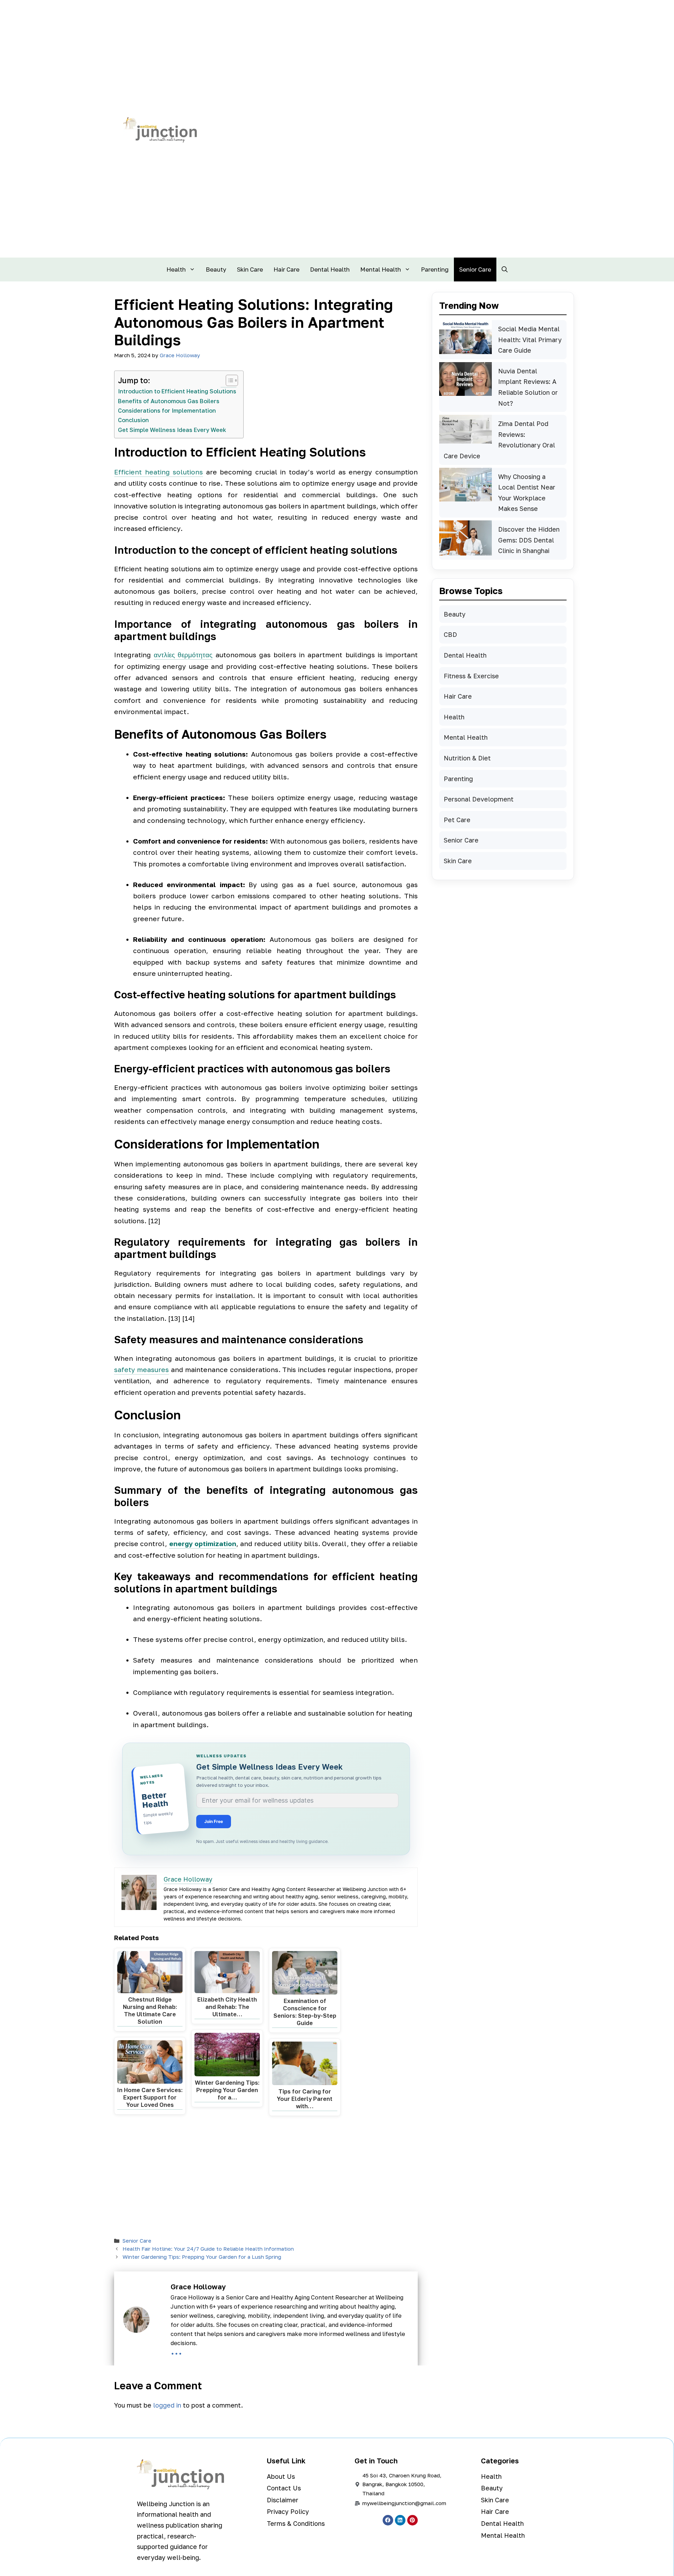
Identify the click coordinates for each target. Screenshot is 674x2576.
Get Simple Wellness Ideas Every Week (172, 430)
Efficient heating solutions (158, 472)
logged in (167, 2405)
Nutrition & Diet (467, 758)
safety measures (141, 1369)
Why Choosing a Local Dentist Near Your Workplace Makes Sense (527, 493)
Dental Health (330, 269)
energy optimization (203, 1543)
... (176, 2350)
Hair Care (286, 269)
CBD (450, 634)
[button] (505, 269)
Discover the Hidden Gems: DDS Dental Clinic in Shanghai (529, 540)
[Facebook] (388, 2520)
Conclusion (133, 420)
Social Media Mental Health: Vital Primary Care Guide (530, 340)
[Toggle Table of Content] (228, 380)
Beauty (216, 269)
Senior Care (475, 269)
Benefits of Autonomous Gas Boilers (169, 401)
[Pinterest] (412, 2520)
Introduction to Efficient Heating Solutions (177, 391)
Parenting (435, 269)
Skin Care (250, 269)
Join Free (214, 1821)
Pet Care (457, 820)
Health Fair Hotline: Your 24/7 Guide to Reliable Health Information (208, 2249)
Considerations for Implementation (167, 411)
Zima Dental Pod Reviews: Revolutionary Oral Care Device (499, 440)
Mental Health (381, 269)
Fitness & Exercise (471, 676)
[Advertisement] (266, 2178)
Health (176, 269)
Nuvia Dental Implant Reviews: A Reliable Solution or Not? (528, 387)
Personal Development (479, 799)
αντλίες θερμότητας (183, 655)
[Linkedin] (400, 2520)
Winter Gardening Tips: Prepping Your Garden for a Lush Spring (202, 2257)
